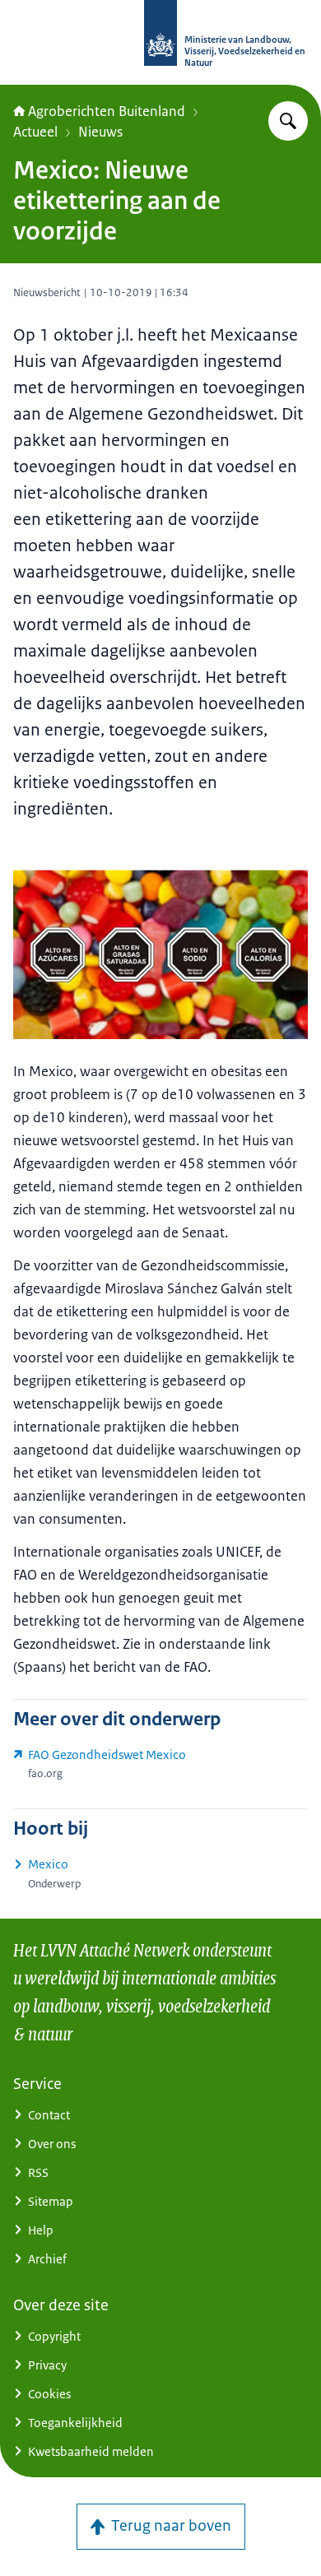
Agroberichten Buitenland (107, 111)
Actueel (35, 132)
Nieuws (100, 132)
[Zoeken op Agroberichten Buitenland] (288, 121)
